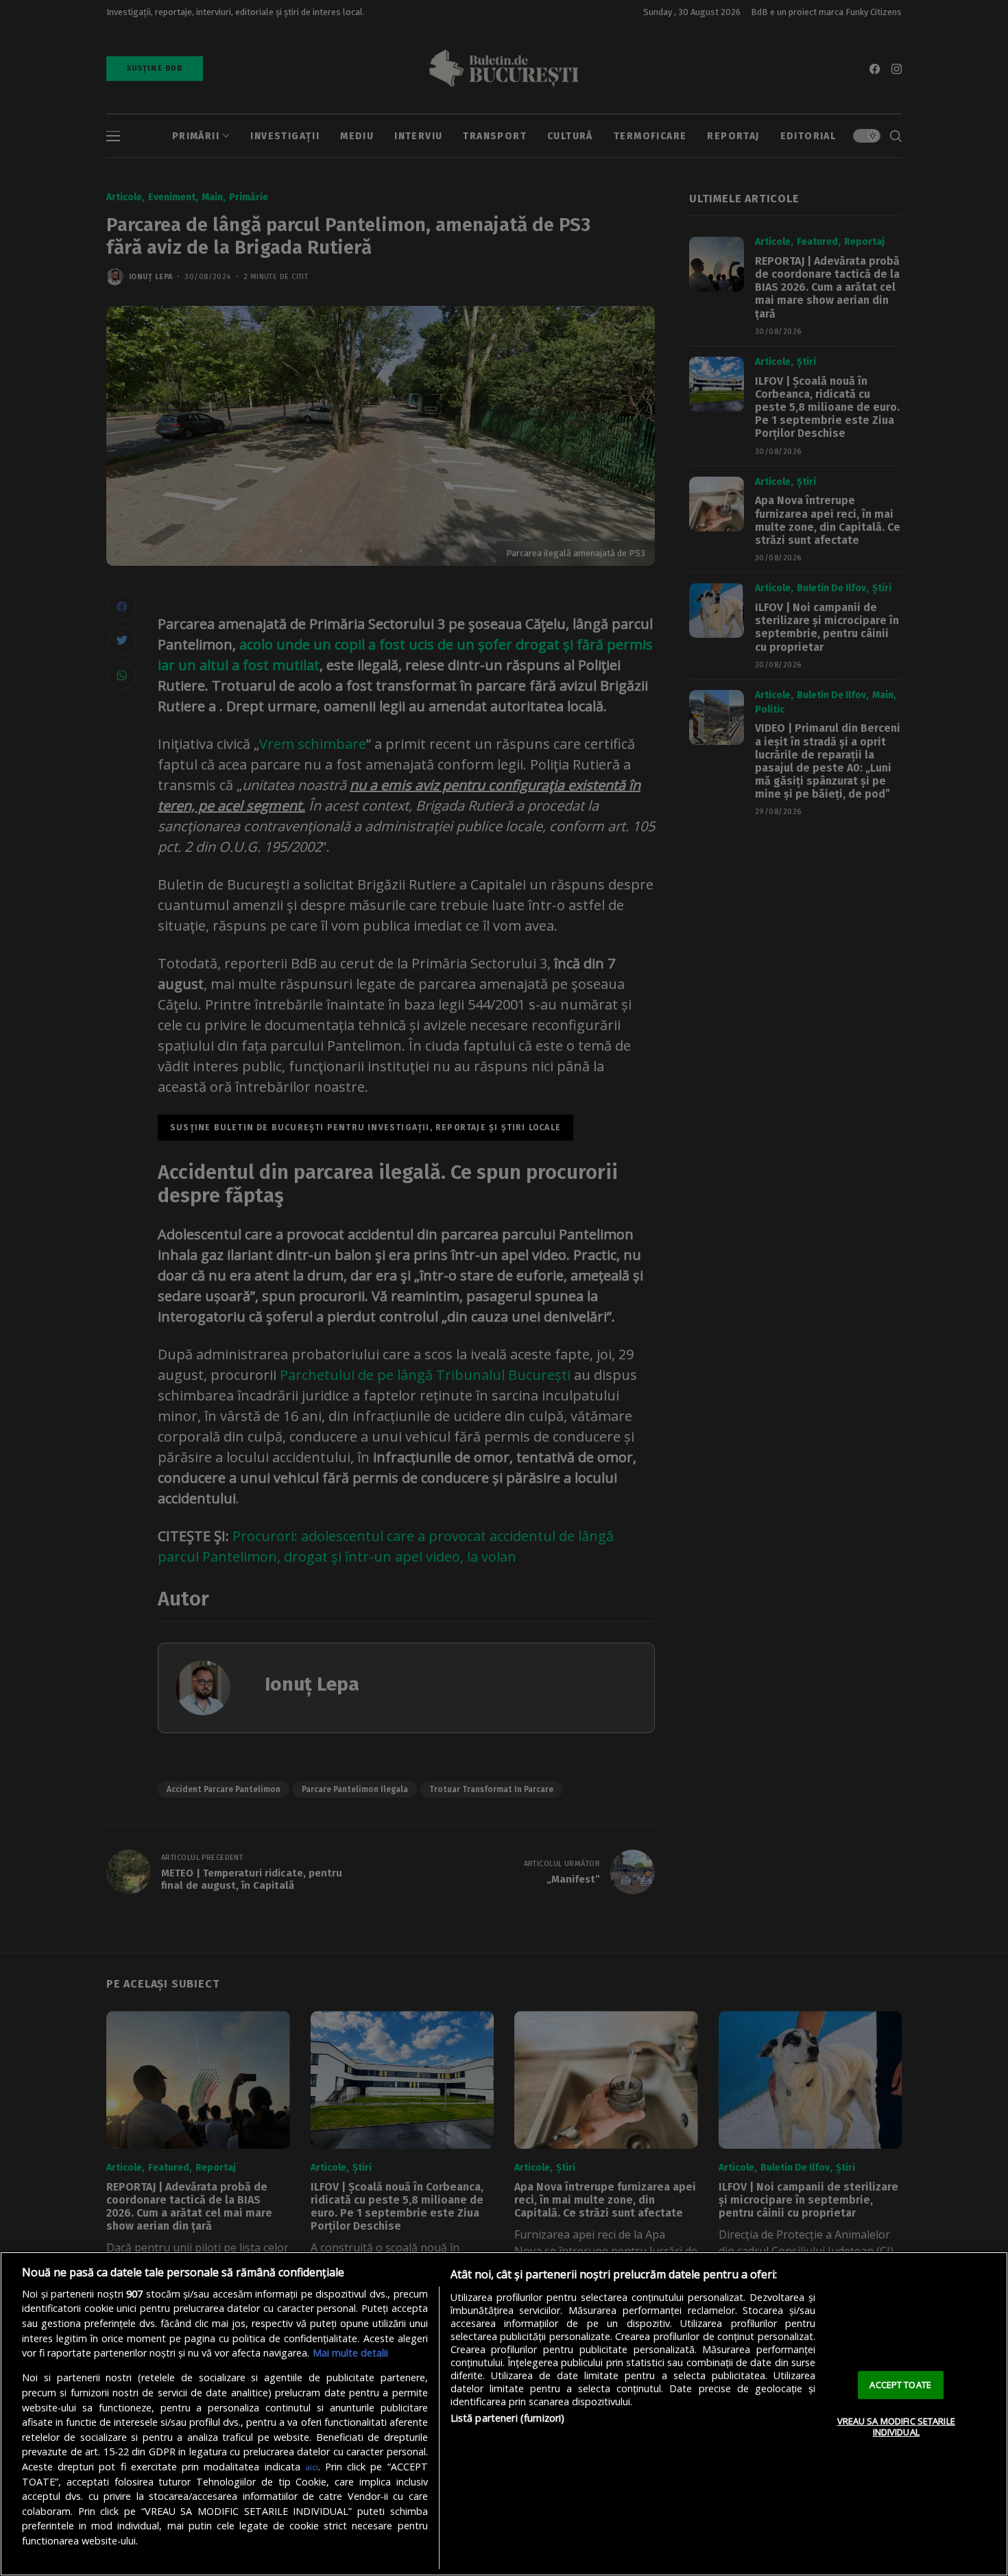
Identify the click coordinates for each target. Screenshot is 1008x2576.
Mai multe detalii (350, 2353)
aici (312, 2467)
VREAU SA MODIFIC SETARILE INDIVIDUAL (896, 2426)
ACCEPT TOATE (900, 2385)
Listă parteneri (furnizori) (508, 2418)
